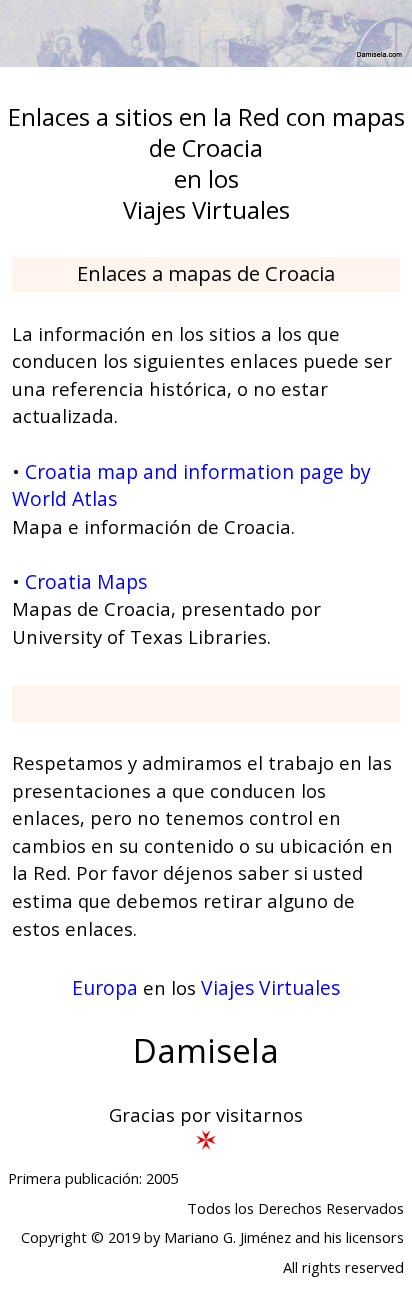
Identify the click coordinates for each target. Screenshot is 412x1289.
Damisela (206, 1050)
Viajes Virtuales (270, 987)
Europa (105, 987)
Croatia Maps (86, 581)
